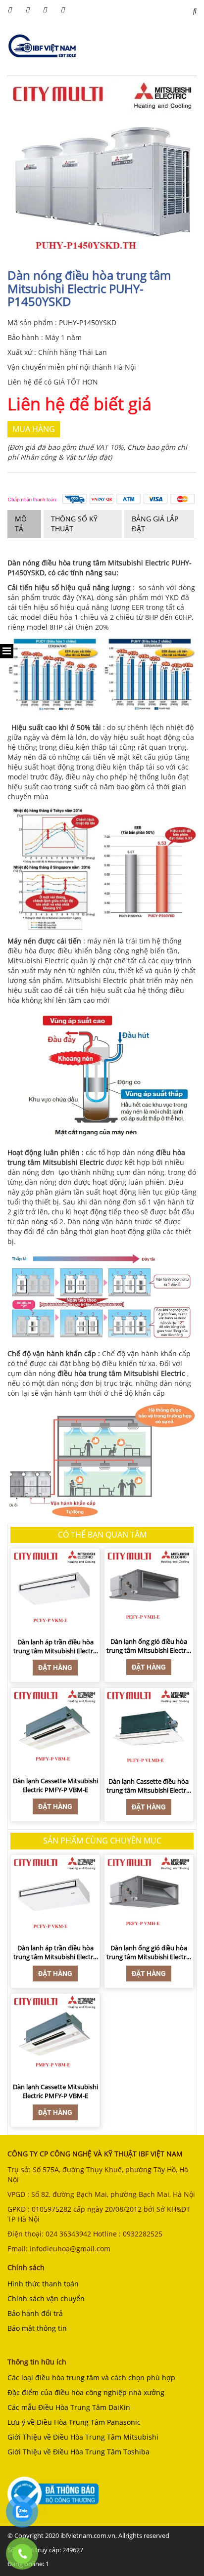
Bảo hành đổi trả (35, 2313)
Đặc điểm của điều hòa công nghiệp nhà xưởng (86, 2392)
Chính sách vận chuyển (46, 2298)
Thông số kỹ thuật (74, 524)
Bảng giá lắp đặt (155, 524)
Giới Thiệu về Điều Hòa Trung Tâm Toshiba (78, 2452)
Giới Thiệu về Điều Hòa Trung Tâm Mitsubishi (83, 2437)
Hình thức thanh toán (43, 2284)
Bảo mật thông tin (37, 2328)
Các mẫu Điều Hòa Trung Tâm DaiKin (69, 2407)
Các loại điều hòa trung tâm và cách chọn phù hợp (91, 2378)
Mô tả (21, 524)
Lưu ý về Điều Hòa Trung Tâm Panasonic (74, 2422)
